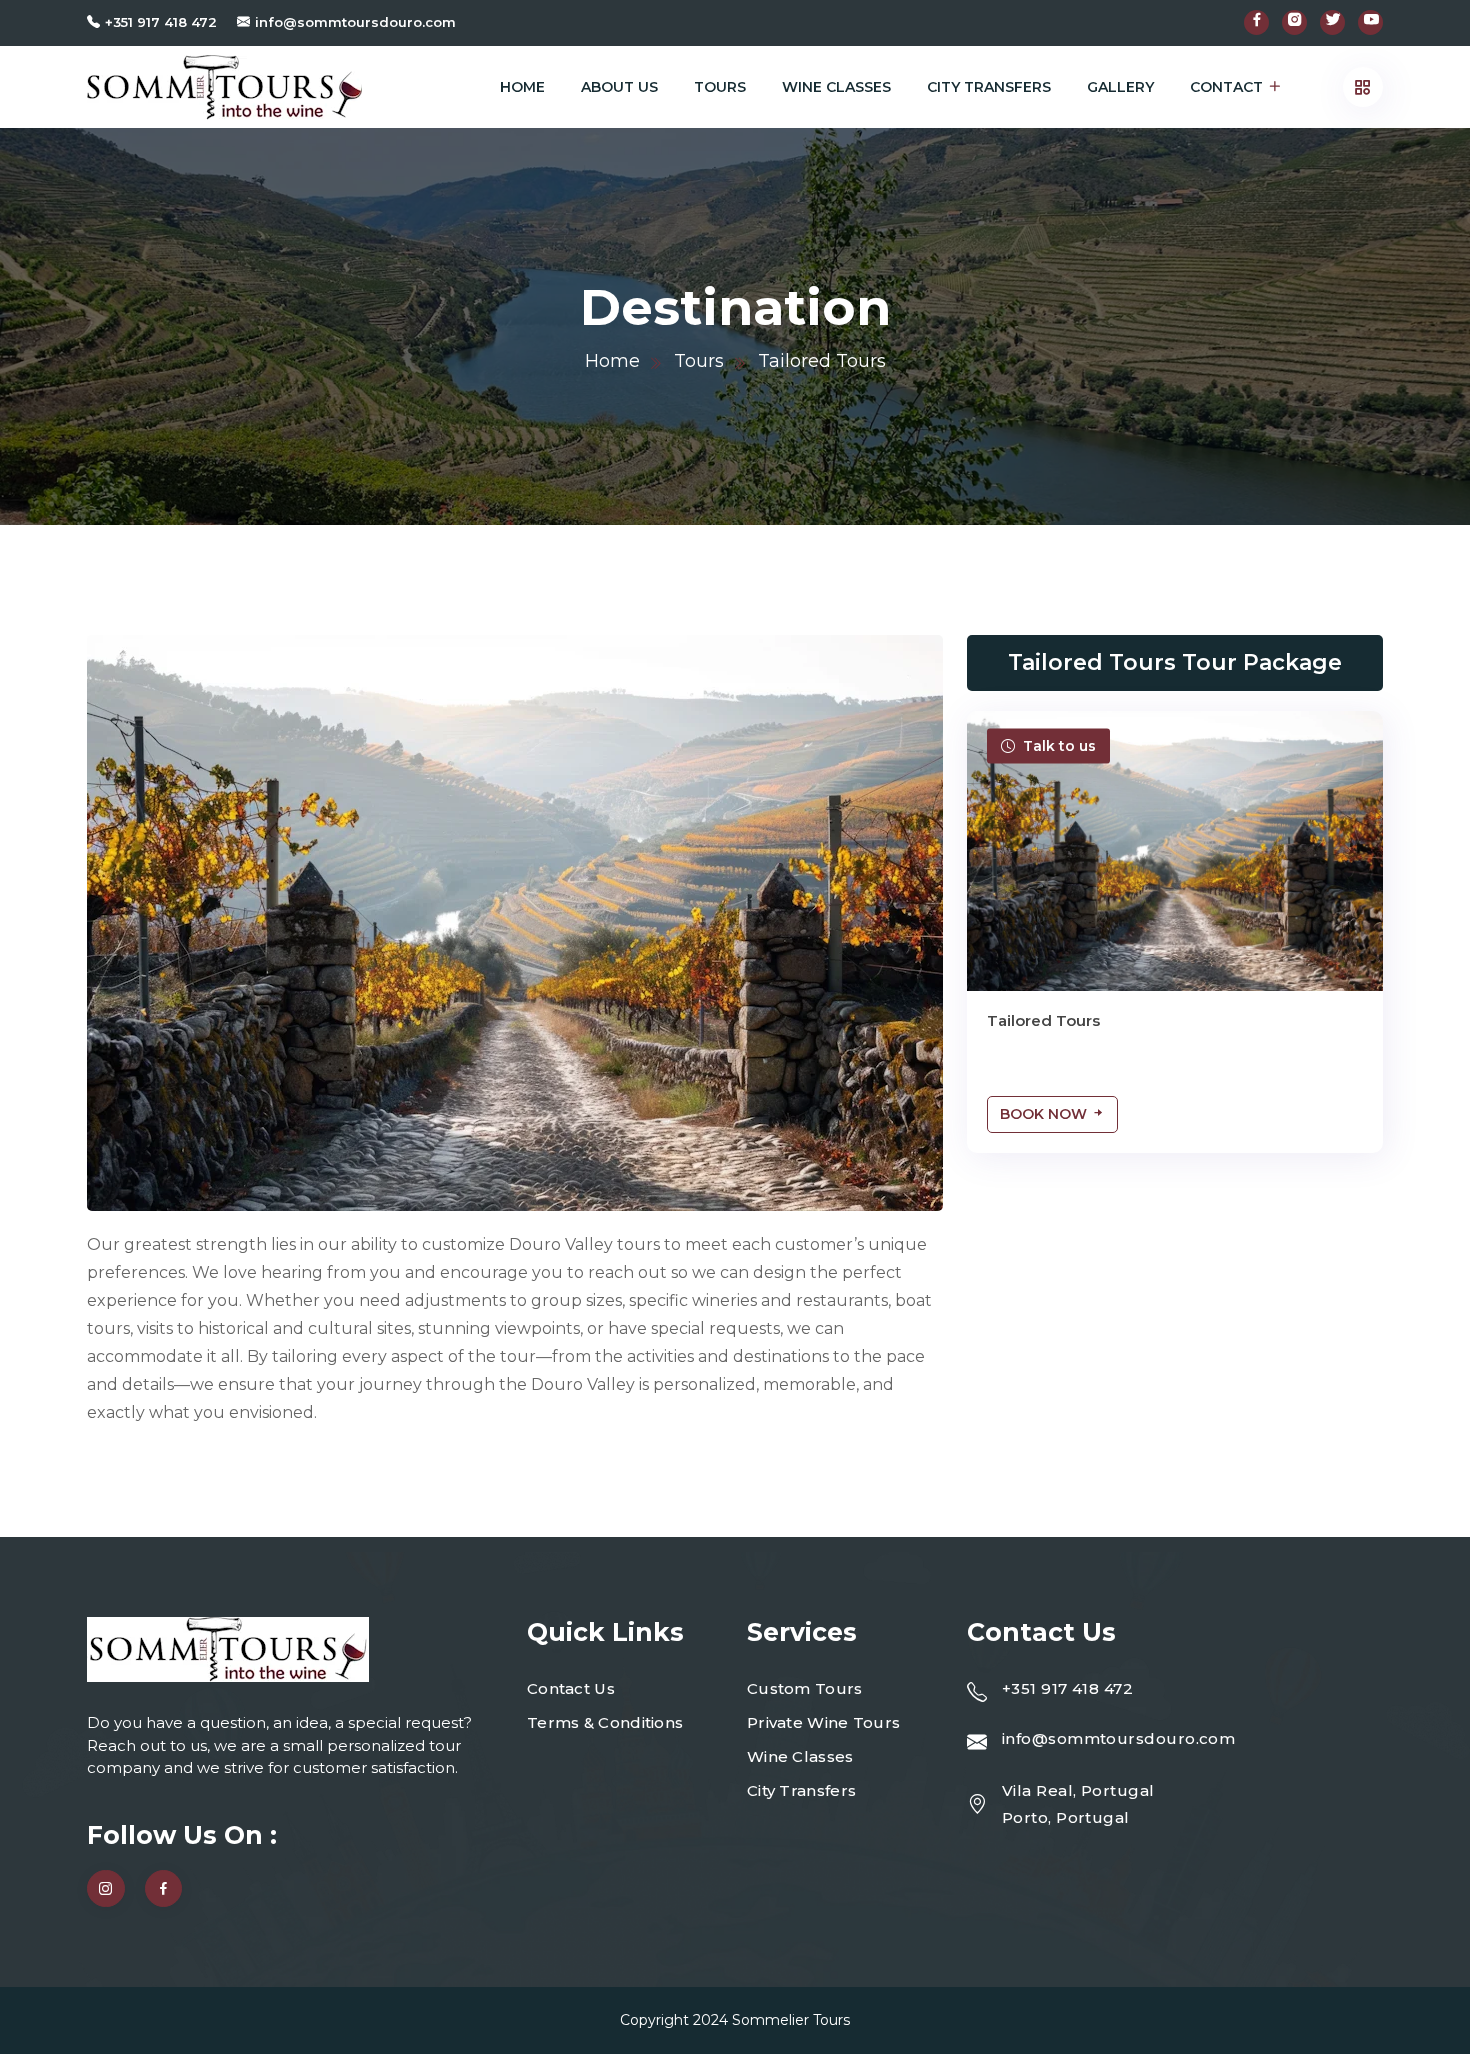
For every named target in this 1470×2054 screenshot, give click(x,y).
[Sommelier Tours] (224, 87)
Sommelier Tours (791, 2020)
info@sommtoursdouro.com (355, 22)
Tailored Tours (1043, 1020)
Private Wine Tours (823, 1722)
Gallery (1120, 87)
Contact (1226, 87)
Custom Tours (805, 1688)
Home (522, 87)
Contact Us (571, 1688)
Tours (720, 87)
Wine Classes (836, 87)
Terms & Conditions (605, 1722)
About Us (619, 87)
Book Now (1045, 1114)
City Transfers (989, 87)
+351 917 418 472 (161, 22)
